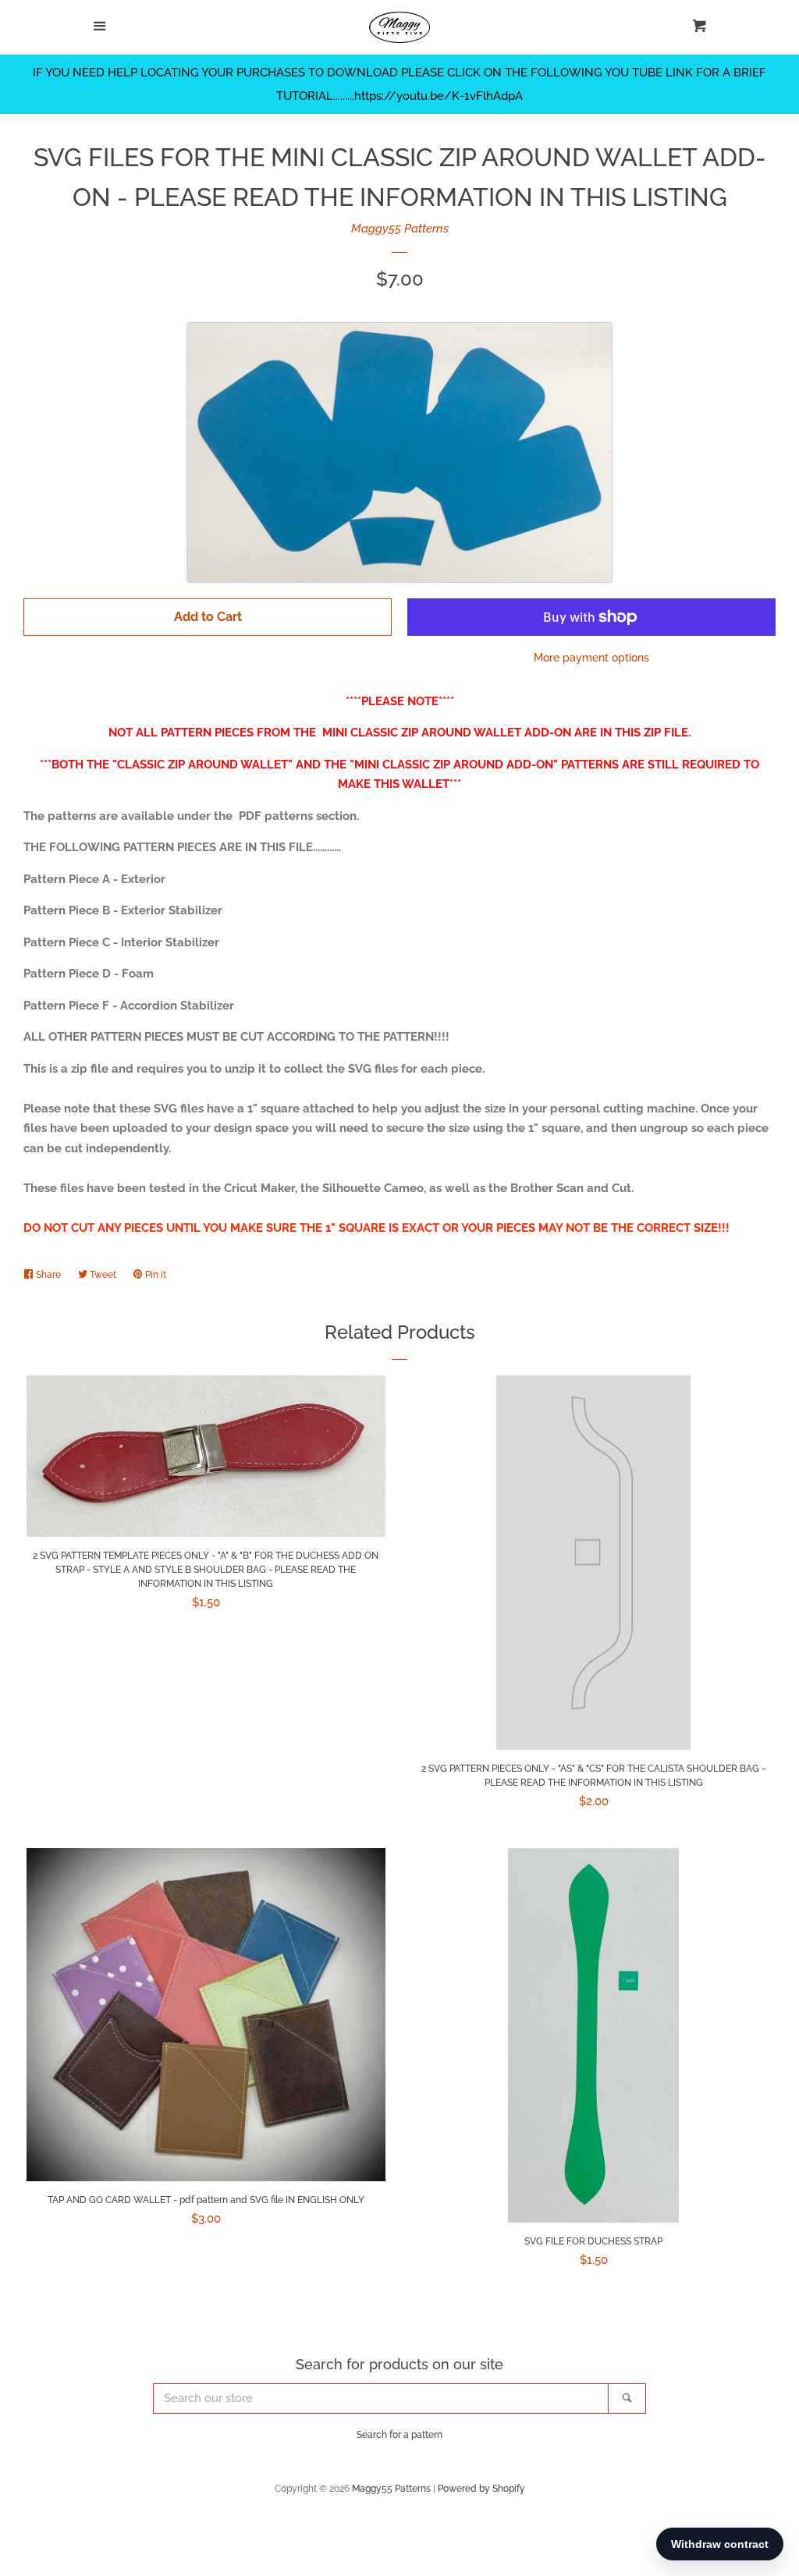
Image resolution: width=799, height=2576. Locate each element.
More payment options (591, 658)
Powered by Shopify (481, 2489)
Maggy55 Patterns (400, 229)
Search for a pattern (399, 2435)
